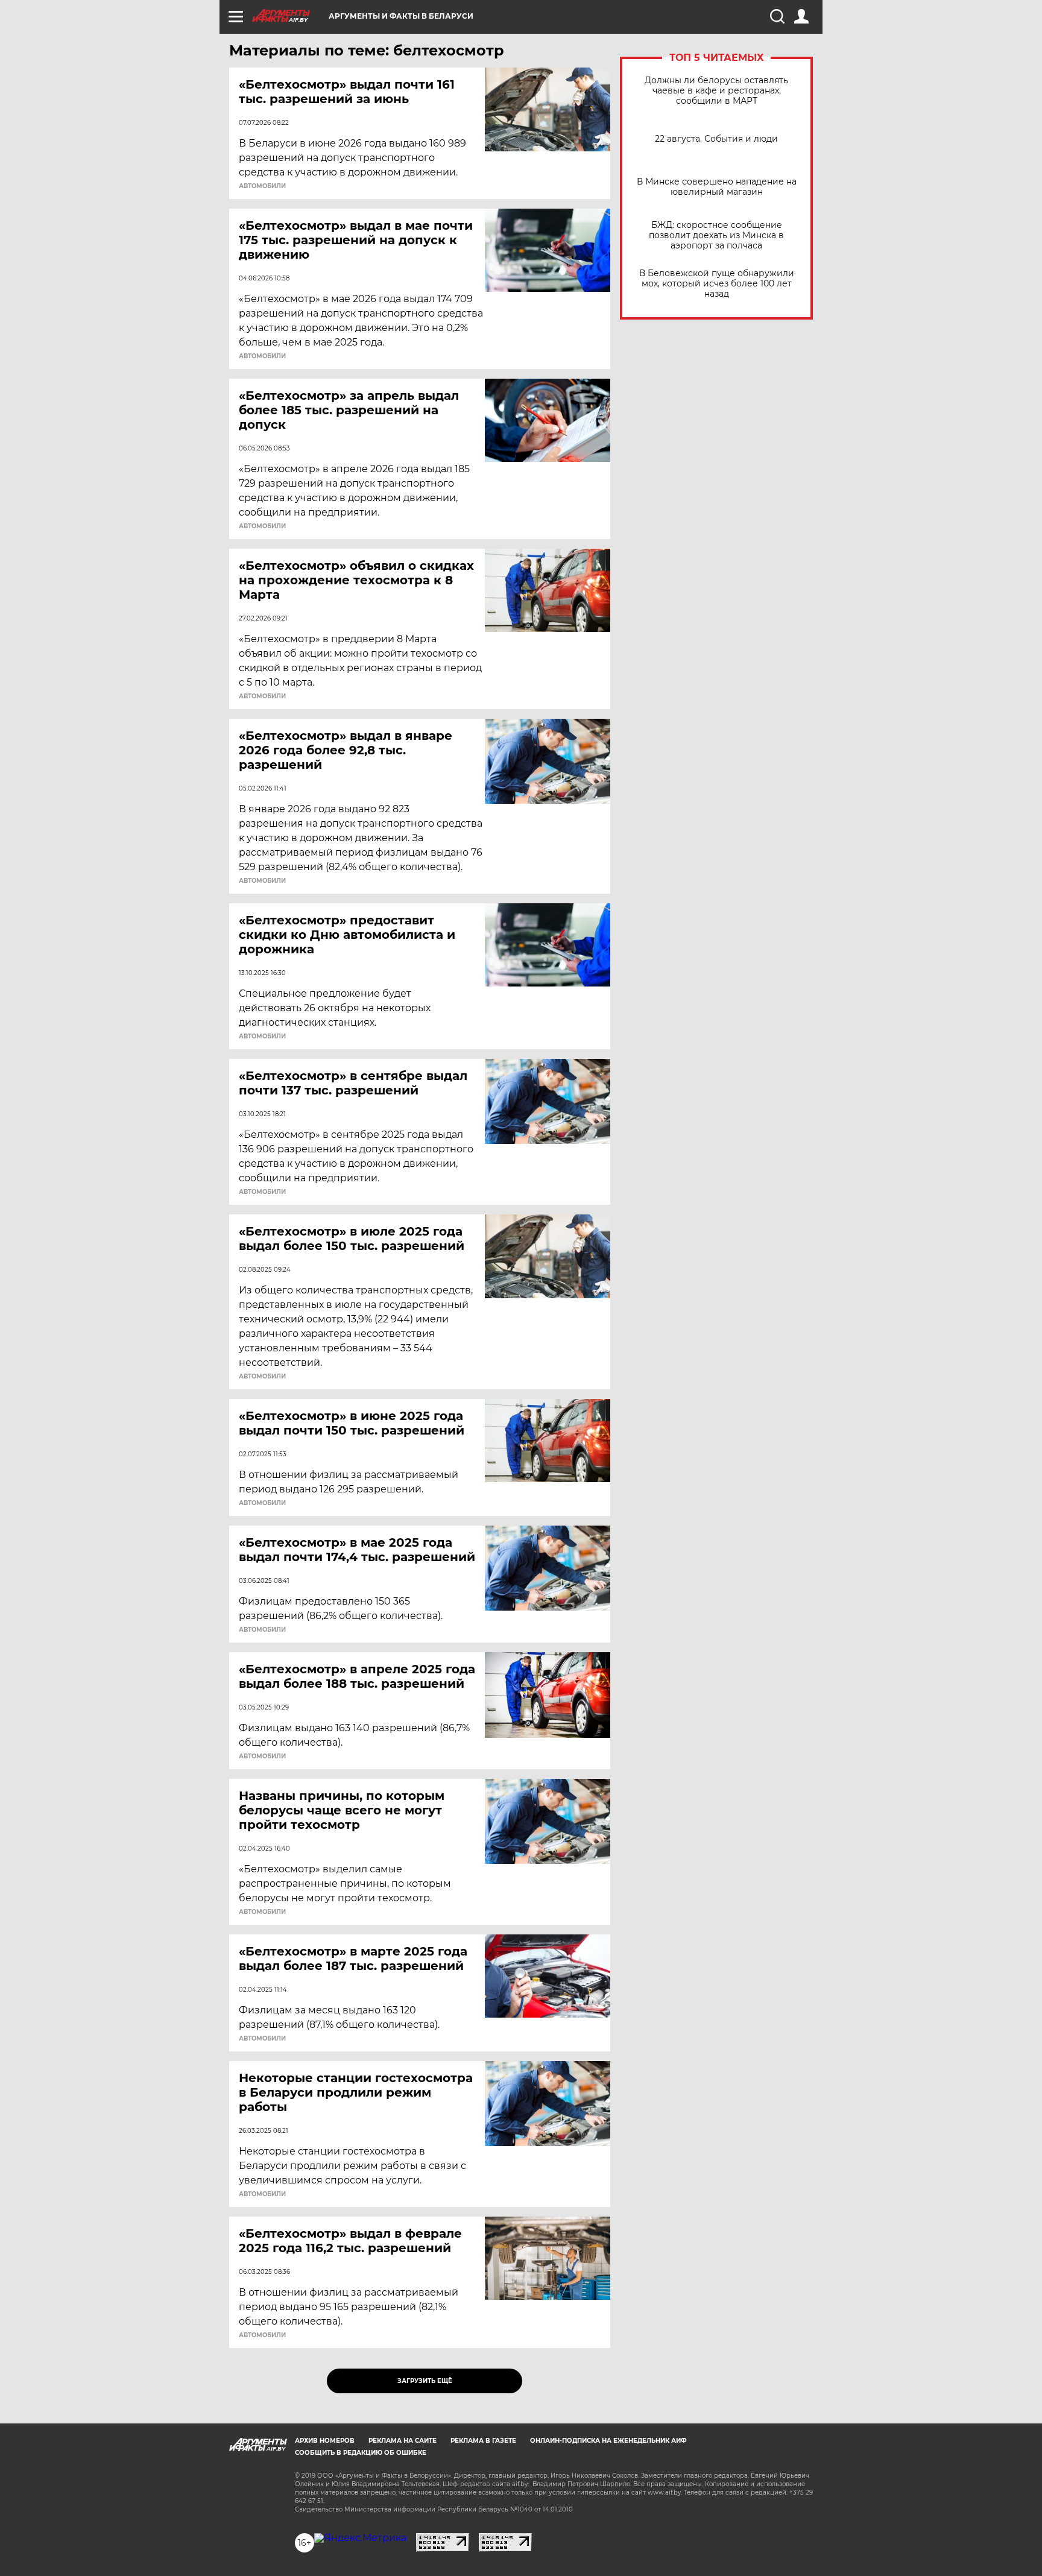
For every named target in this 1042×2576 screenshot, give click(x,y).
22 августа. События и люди (716, 139)
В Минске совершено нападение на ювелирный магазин (717, 187)
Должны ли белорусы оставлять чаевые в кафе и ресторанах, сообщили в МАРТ (716, 91)
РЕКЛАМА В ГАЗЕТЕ (483, 2441)
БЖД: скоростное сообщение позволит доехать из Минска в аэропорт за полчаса (716, 235)
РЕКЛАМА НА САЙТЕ (403, 2441)
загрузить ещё (425, 2381)
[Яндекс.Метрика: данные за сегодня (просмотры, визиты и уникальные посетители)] (360, 2538)
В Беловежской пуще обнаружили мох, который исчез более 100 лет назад (717, 284)
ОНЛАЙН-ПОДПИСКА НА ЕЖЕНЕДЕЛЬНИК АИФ (608, 2441)
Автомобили (262, 186)
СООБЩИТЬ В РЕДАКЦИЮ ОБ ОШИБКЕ (361, 2453)
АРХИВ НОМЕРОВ (325, 2441)
